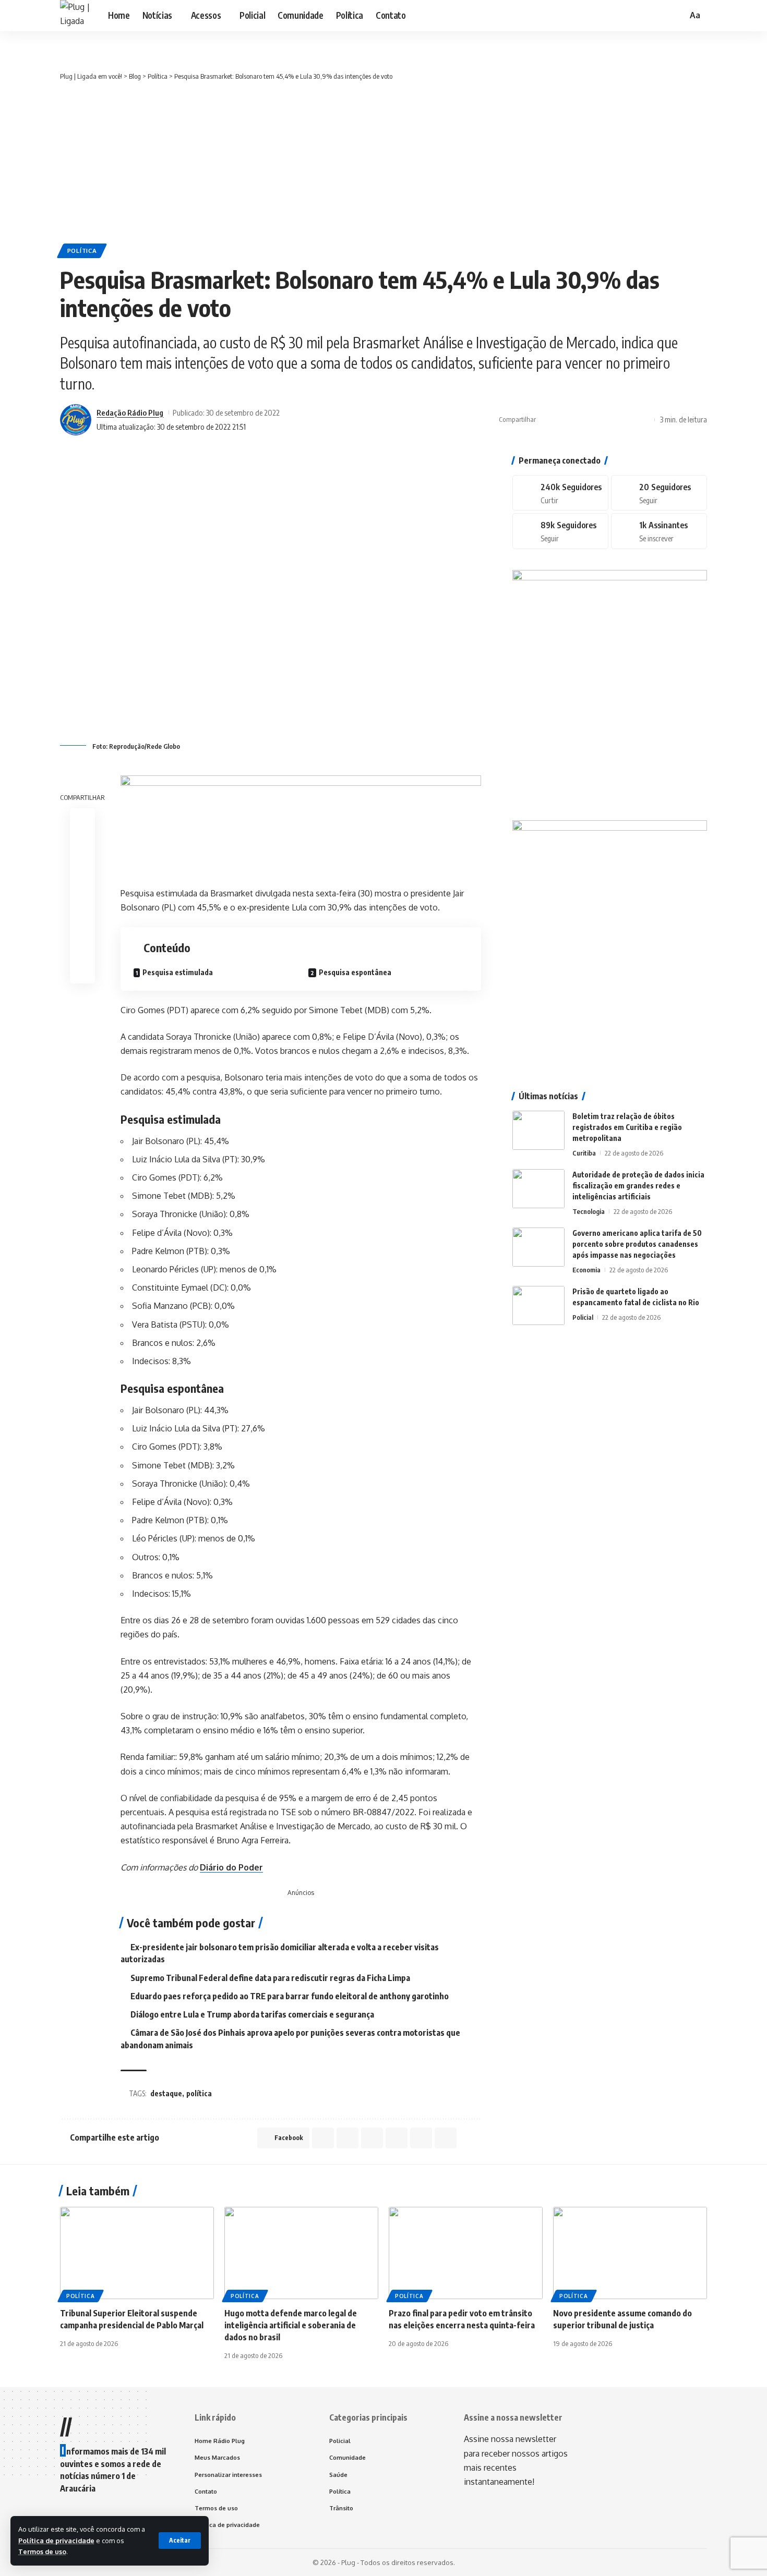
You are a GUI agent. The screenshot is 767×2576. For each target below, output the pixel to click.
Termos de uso (42, 2551)
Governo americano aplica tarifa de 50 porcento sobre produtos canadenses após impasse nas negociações (637, 1244)
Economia (586, 1270)
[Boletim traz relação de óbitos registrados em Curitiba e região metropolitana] (538, 1130)
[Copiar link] (612, 420)
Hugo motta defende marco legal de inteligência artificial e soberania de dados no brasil (291, 2325)
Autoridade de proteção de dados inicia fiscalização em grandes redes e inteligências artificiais (638, 1186)
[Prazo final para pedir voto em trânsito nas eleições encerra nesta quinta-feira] (466, 2253)
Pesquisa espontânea (355, 972)
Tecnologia (589, 1211)
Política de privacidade (56, 2541)
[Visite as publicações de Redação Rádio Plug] (76, 420)
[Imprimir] (628, 420)
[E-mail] (82, 920)
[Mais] (644, 420)
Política (82, 251)
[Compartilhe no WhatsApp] (579, 420)
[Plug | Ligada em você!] (76, 16)
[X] (659, 493)
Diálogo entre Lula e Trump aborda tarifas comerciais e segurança (252, 2014)
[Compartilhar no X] (563, 420)
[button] (180, 2541)
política (199, 2093)
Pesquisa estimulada (178, 972)
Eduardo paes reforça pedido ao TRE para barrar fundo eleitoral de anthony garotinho (290, 1996)
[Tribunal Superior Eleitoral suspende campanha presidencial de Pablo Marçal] (137, 2253)
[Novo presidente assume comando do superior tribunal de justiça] (630, 2253)
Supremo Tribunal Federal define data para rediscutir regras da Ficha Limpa (270, 1978)
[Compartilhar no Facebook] (547, 420)
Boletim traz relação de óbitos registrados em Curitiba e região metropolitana (627, 1127)
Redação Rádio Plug (130, 412)
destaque (166, 2093)
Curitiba (584, 1153)
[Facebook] (560, 493)
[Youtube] (659, 531)
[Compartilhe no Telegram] (595, 420)
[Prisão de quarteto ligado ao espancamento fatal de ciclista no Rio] (538, 1305)
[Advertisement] (383, 160)
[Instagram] (560, 531)
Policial (583, 1317)
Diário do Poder (231, 1867)
